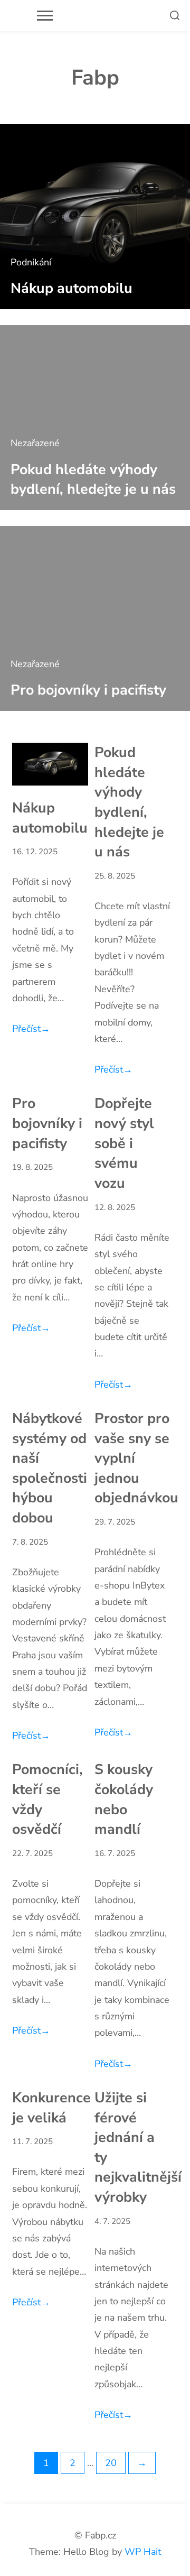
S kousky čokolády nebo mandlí (124, 1799)
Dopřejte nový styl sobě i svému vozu (124, 1143)
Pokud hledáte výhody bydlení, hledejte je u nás (93, 479)
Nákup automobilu (72, 288)
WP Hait (143, 2552)
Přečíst (31, 1029)
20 (111, 2463)
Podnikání (31, 262)
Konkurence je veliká (51, 2108)
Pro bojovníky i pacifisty (88, 690)
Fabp (95, 78)
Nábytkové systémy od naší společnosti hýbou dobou (50, 1468)
